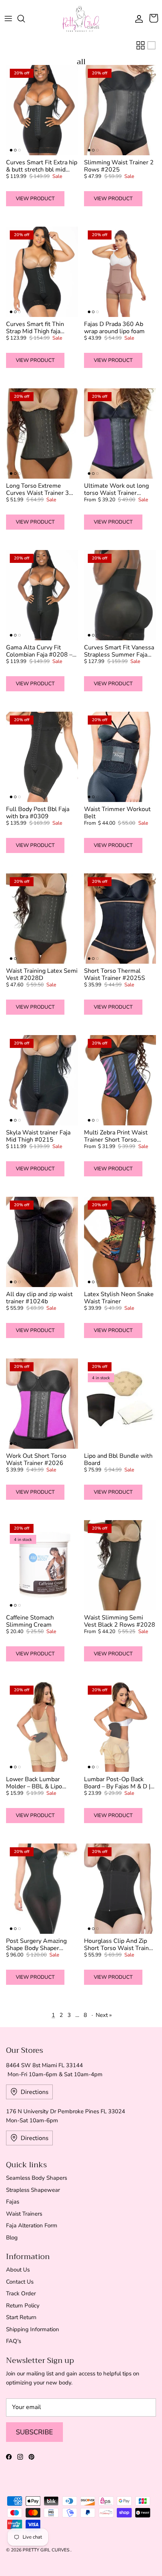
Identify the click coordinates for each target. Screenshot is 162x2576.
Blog (12, 2238)
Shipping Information (33, 2329)
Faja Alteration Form (32, 2225)
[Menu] (8, 19)
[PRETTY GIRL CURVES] (81, 19)
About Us (18, 2270)
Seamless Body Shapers (37, 2178)
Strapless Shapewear (33, 2190)
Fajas (13, 2202)
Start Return (21, 2317)
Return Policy (23, 2306)
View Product (35, 199)
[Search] (25, 19)
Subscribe (34, 2432)
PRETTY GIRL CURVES (47, 2550)
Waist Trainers (24, 2214)
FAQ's (14, 2341)
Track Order (21, 2293)
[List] (151, 45)
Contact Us (20, 2282)
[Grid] (141, 45)
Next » (104, 2015)
